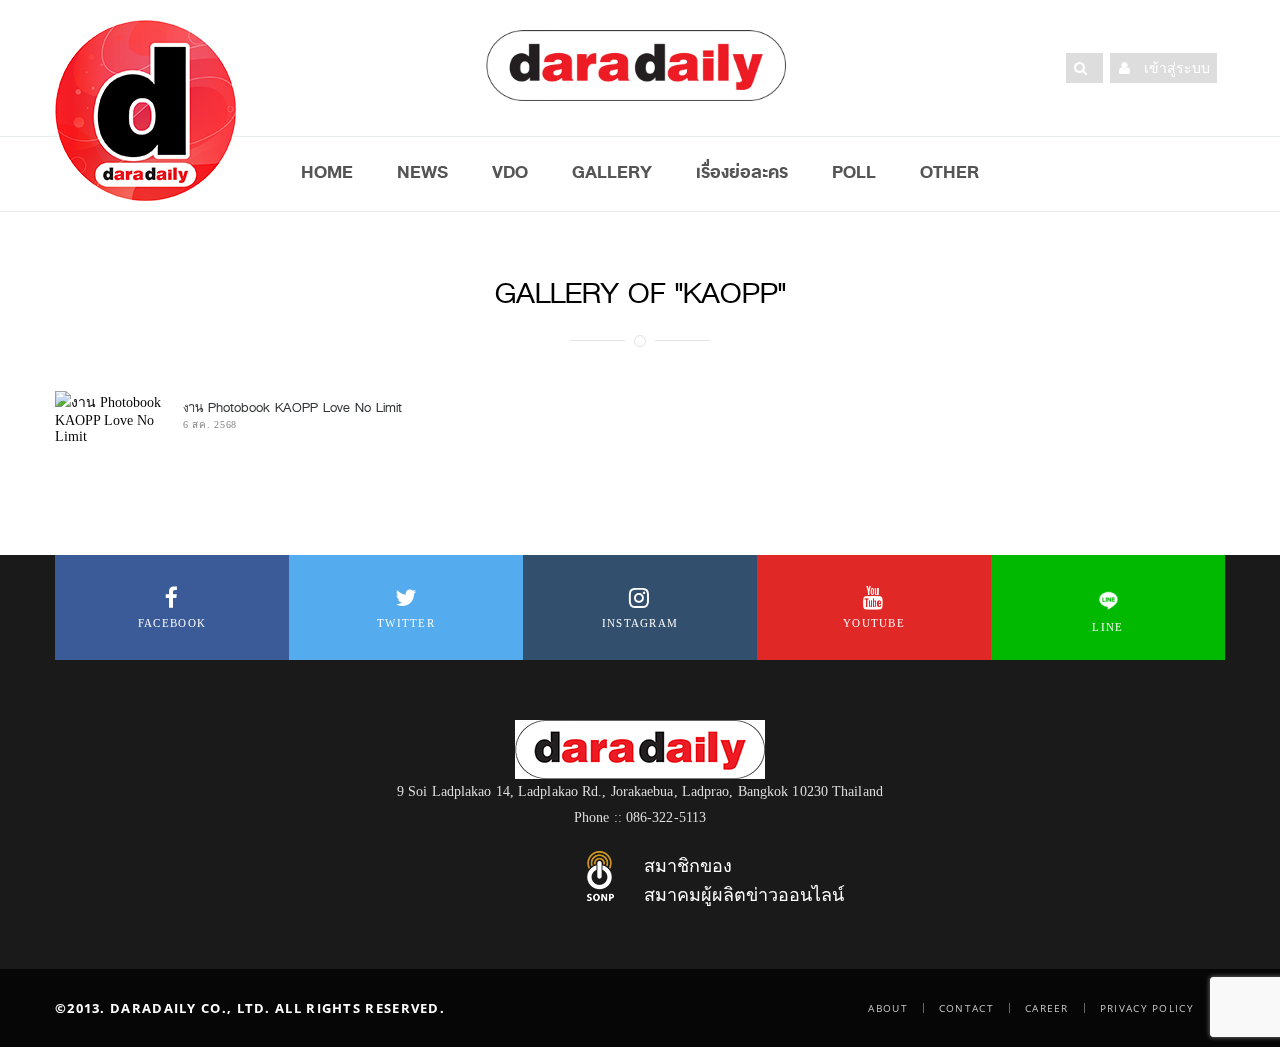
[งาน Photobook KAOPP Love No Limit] (109, 418)
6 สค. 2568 (210, 424)
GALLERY (612, 172)
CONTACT (966, 1008)
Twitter (406, 623)
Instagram (640, 623)
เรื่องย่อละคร (742, 172)
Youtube (874, 623)
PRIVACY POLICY (1147, 1008)
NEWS (422, 172)
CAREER (1047, 1008)
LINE (1107, 627)
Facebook (172, 623)
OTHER (949, 172)
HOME (327, 172)
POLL (854, 172)
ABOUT (888, 1008)
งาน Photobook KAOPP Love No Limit (292, 407)
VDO (510, 172)
